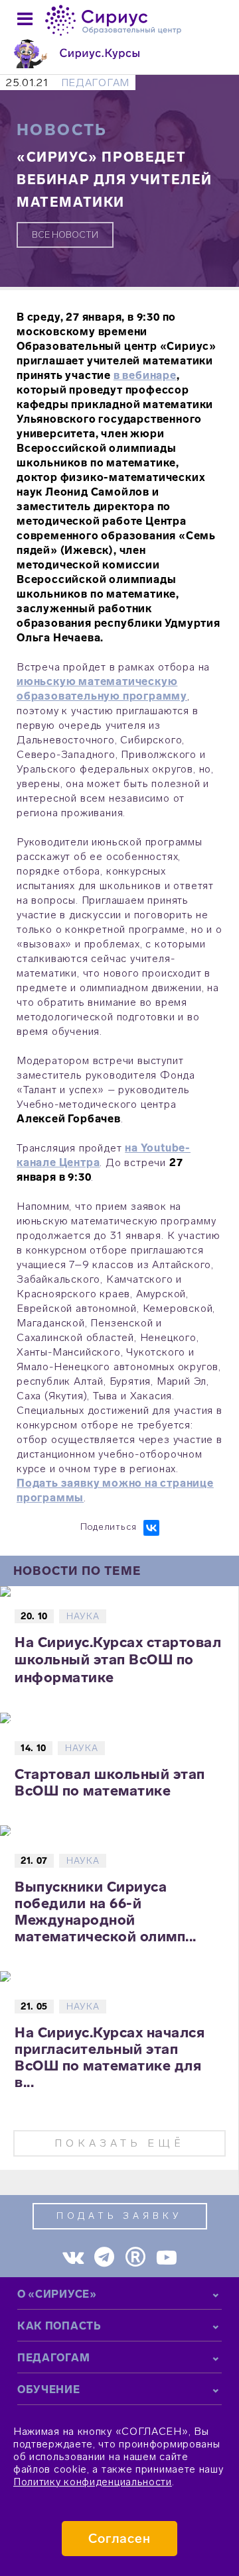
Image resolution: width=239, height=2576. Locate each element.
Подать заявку (119, 2216)
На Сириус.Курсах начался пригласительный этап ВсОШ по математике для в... (110, 2057)
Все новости (65, 235)
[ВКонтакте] (151, 1528)
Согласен (120, 2539)
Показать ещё (119, 2143)
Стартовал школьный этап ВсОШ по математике (110, 1782)
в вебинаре (145, 375)
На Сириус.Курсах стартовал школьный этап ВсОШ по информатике (118, 1660)
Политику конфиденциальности (93, 2482)
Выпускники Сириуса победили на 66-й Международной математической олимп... (106, 1911)
